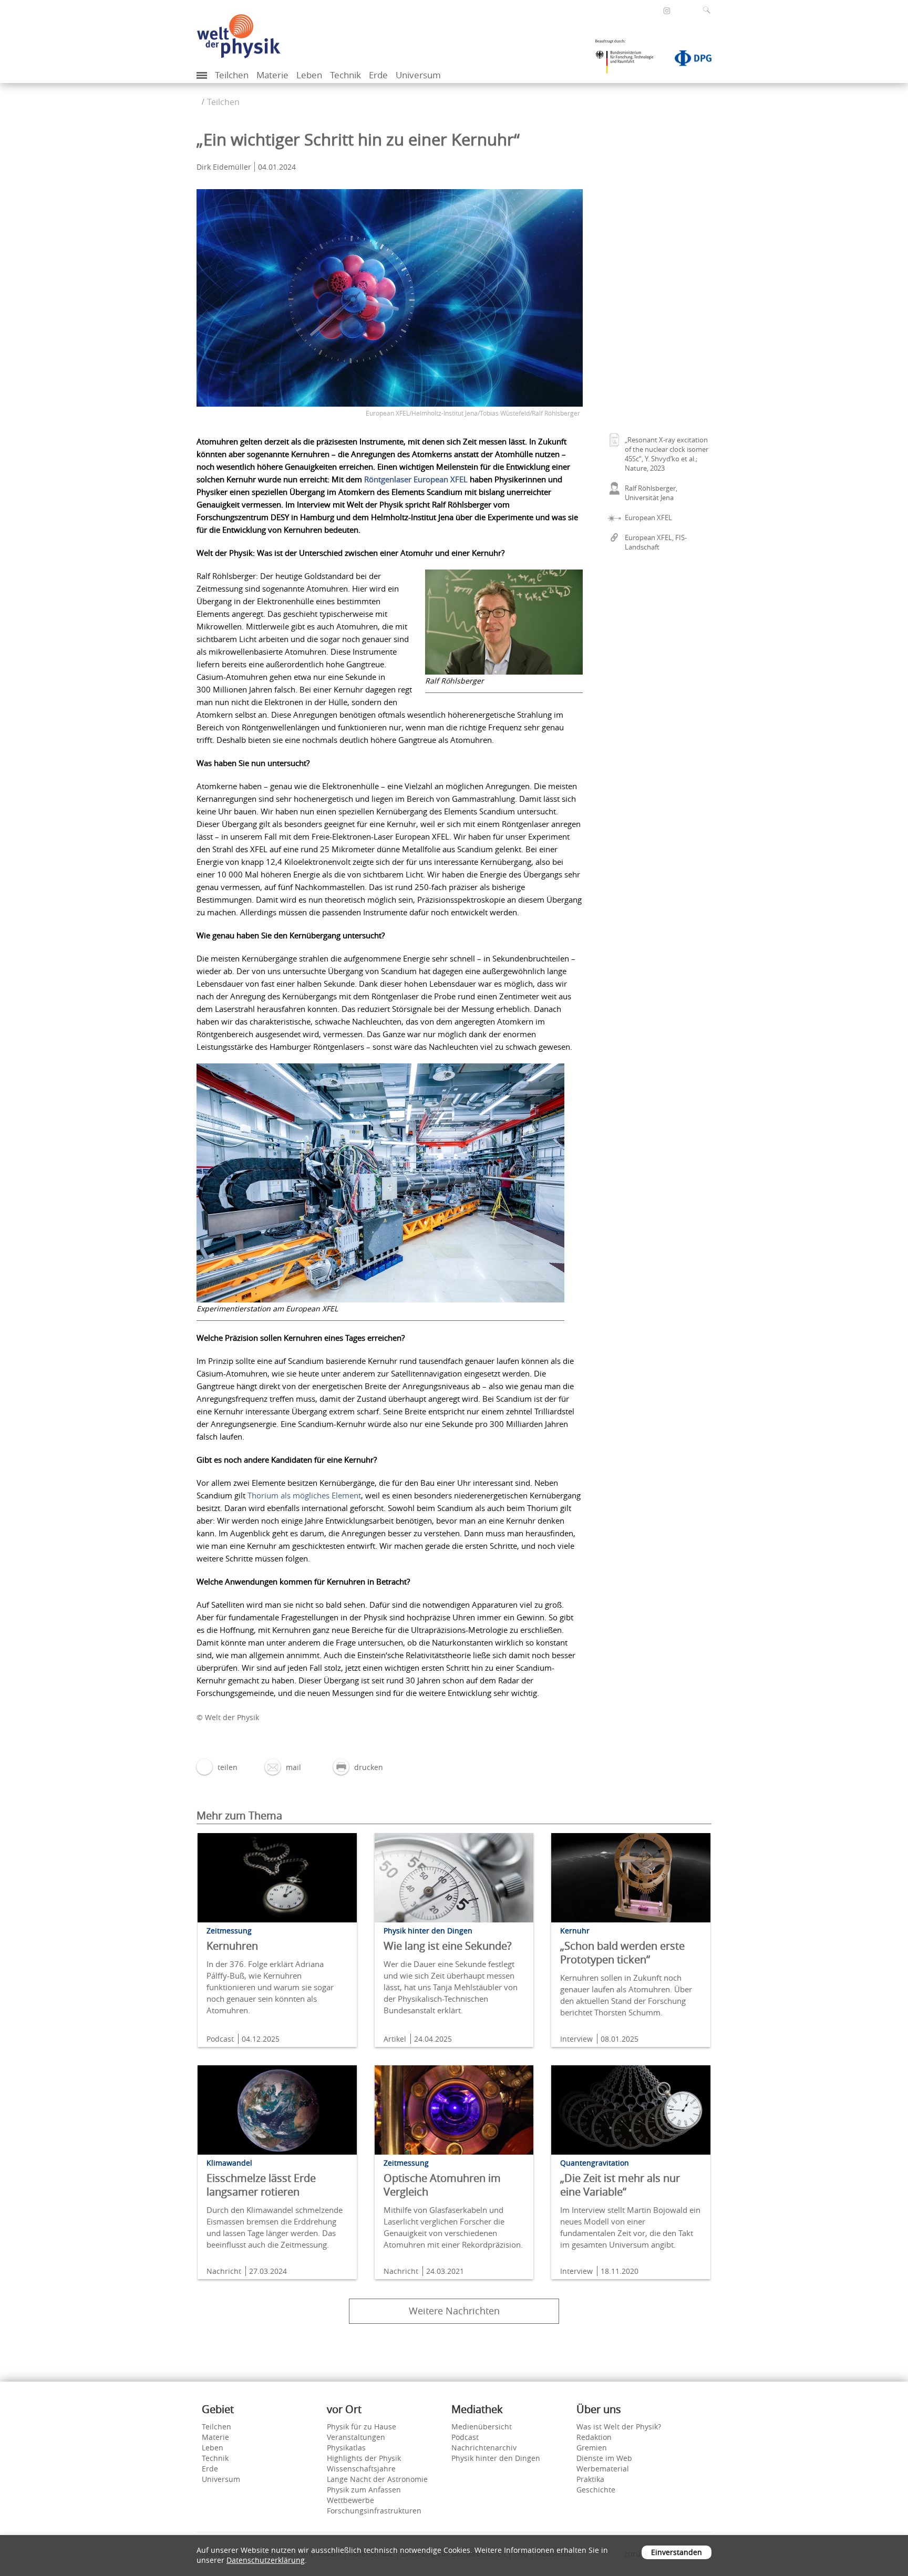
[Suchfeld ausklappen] (709, 10)
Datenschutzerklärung (266, 2560)
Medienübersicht (482, 2427)
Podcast (465, 2437)
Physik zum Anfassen (364, 2490)
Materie (272, 75)
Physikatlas (346, 2448)
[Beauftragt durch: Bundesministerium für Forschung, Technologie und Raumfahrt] (628, 60)
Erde (378, 75)
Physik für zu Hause (362, 2427)
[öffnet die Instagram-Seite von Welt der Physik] (667, 11)
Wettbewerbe (350, 2500)
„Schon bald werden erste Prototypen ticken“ (622, 1953)
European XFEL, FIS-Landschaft (656, 542)
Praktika (590, 2479)
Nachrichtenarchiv (484, 2448)
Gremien (592, 2448)
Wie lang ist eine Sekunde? (448, 1946)
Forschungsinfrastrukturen (374, 2511)
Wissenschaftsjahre (361, 2469)
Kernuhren (232, 1946)
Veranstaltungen (356, 2437)
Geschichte (596, 2490)
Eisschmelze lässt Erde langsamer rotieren (261, 2185)
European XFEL (648, 518)
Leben (309, 75)
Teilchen (232, 75)
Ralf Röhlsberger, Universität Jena (651, 493)
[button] (217, 1767)
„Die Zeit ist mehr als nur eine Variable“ (620, 2185)
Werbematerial (603, 2469)
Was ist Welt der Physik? (619, 2427)
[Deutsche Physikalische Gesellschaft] (688, 60)
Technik (345, 75)
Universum (418, 75)
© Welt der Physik (228, 1717)
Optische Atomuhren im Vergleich (442, 2185)
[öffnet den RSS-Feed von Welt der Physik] (681, 10)
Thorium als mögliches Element (304, 1495)
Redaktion (594, 2437)
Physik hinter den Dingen (496, 2458)
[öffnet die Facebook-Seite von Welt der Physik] (653, 10)
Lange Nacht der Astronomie (377, 2479)
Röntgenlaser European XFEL (416, 479)
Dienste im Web (604, 2458)
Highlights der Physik (364, 2458)
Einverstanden (677, 2552)
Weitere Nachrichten (454, 2311)
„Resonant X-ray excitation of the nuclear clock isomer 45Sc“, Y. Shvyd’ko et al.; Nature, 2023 (667, 454)
